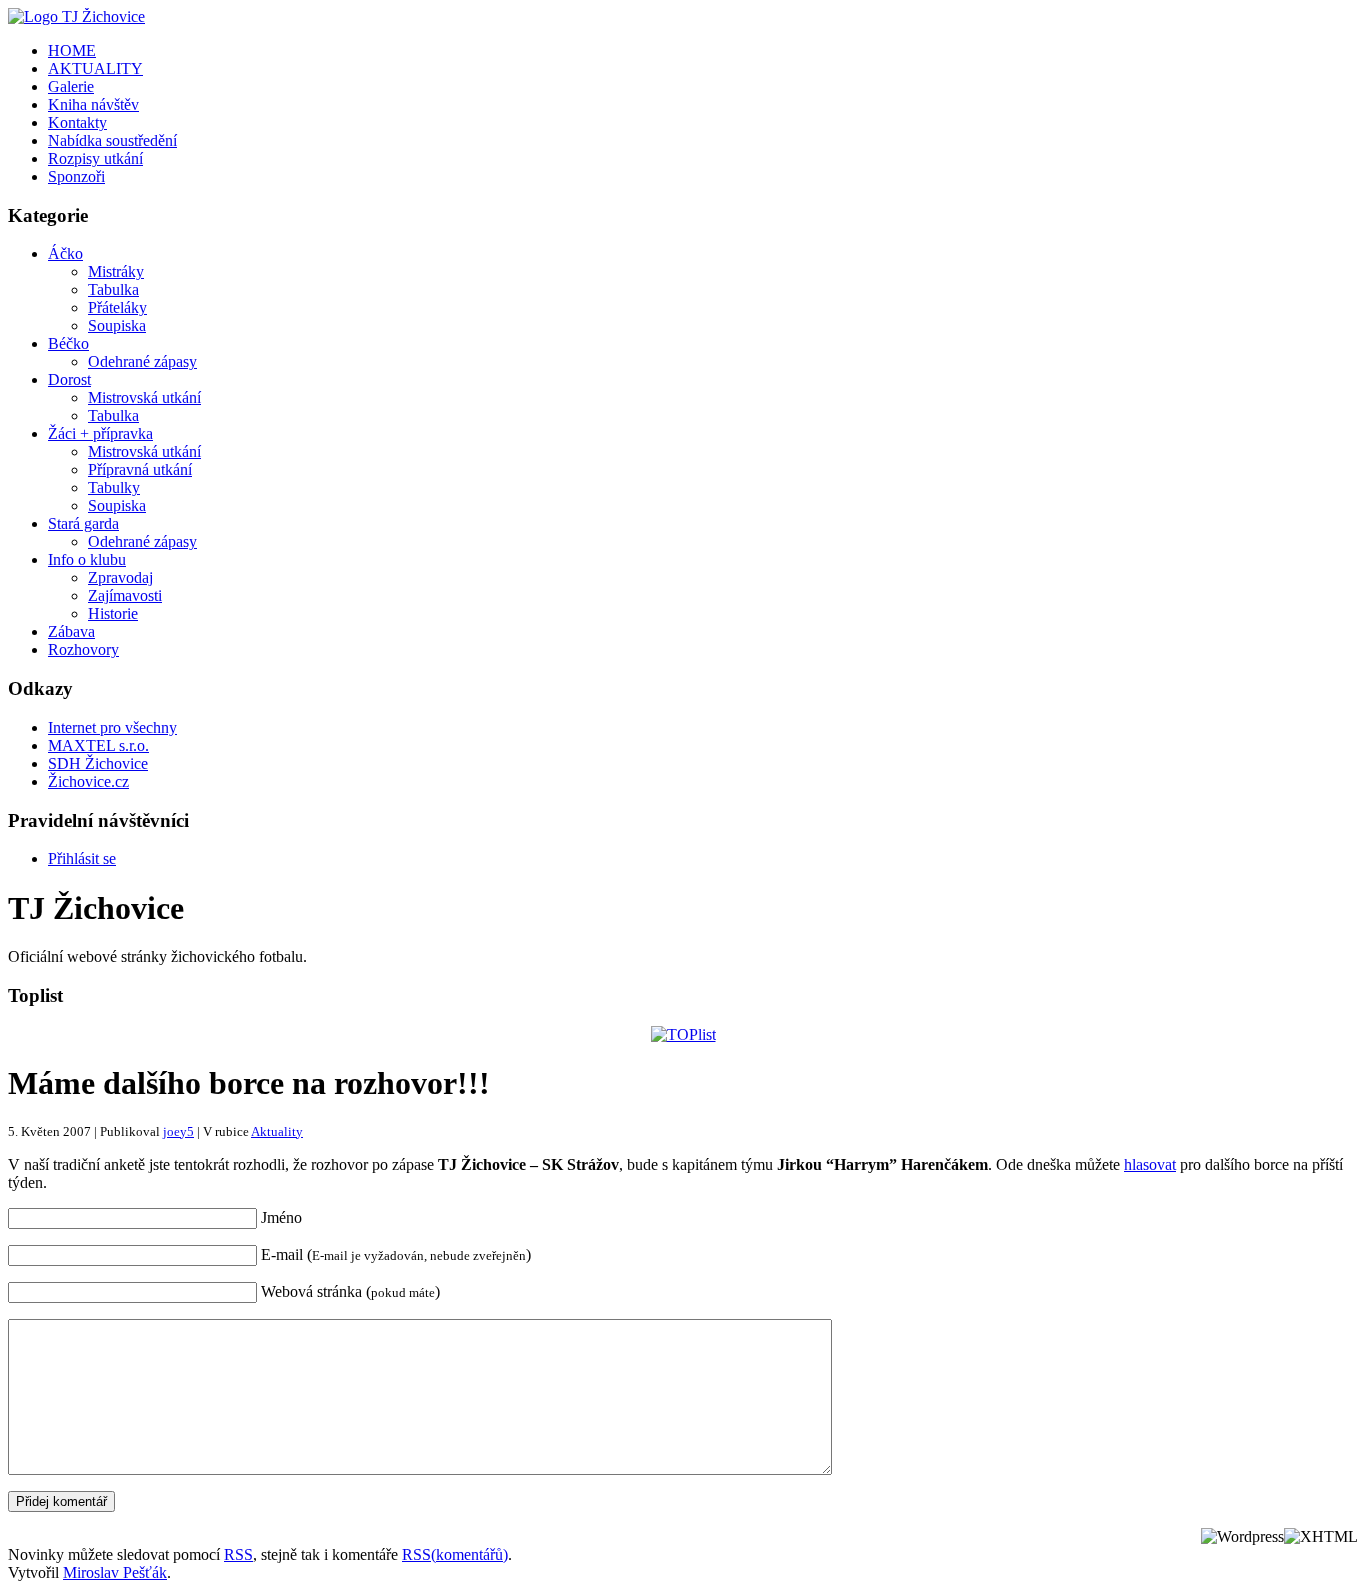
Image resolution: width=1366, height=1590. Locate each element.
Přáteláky (117, 307)
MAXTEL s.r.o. (98, 745)
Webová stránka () (350, 1291)
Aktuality (277, 1131)
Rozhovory (83, 649)
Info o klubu (87, 559)
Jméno (281, 1217)
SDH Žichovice (98, 763)
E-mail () (396, 1254)
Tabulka (113, 289)
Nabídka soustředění (112, 140)
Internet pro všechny (112, 727)
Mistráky (116, 271)
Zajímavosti (125, 595)
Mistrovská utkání (144, 397)
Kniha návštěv (93, 104)
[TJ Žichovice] (76, 16)
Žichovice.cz (88, 781)
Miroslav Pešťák (115, 1572)
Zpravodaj (120, 577)
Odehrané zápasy (142, 361)
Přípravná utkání (140, 469)
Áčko (65, 253)
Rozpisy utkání (95, 158)
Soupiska (117, 325)
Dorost (69, 379)
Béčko (68, 343)
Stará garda (83, 523)
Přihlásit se (82, 858)
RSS (238, 1554)
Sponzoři (76, 176)
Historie (113, 613)
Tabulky (114, 487)
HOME (72, 50)
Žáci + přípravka (100, 433)
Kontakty (77, 122)
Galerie (71, 86)
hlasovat (1150, 1164)
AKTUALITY (95, 68)
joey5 (178, 1131)
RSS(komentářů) (455, 1554)
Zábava (71, 631)
